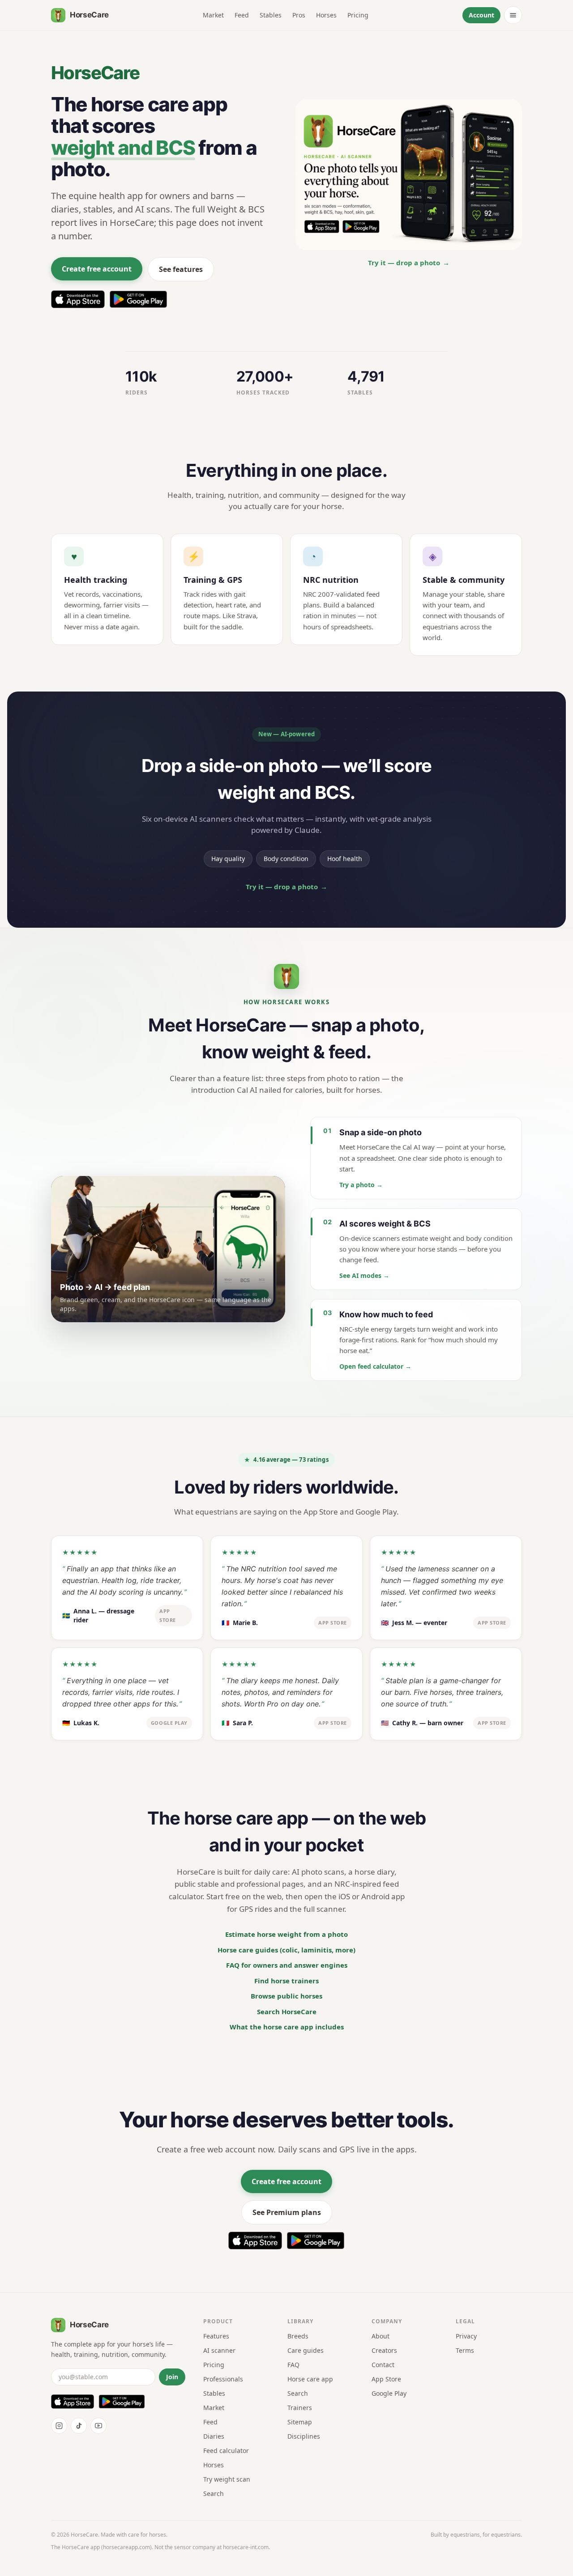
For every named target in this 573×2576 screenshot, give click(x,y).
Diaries (214, 2436)
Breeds (298, 2336)
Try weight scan (227, 2479)
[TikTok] (79, 2426)
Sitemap (300, 2422)
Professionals (223, 2379)
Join (172, 2377)
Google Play (389, 2393)
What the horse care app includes (287, 2027)
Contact (383, 2365)
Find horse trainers (286, 1981)
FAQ (293, 2365)
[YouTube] (98, 2426)
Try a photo (361, 1185)
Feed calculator (226, 2451)
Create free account (97, 269)
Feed (242, 15)
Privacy (466, 2336)
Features (216, 2336)
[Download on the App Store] (78, 299)
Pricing (358, 15)
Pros (299, 15)
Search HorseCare (287, 2012)
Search (214, 2493)
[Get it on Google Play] (138, 299)
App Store (386, 2379)
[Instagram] (59, 2426)
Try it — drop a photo (409, 263)
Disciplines (304, 2436)
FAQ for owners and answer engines (287, 1965)
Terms (465, 2350)
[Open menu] (513, 15)
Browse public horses (286, 1996)
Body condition (286, 859)
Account (481, 15)
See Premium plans (287, 2212)
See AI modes (364, 1275)
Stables (271, 15)
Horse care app (310, 2379)
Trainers (300, 2408)
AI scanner (219, 2350)
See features (181, 269)
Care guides (306, 2350)
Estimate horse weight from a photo (286, 1934)
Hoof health (345, 859)
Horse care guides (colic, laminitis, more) (286, 1950)
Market (213, 15)
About (381, 2336)
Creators (384, 2350)
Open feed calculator (375, 1366)
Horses (326, 15)
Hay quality (228, 859)
